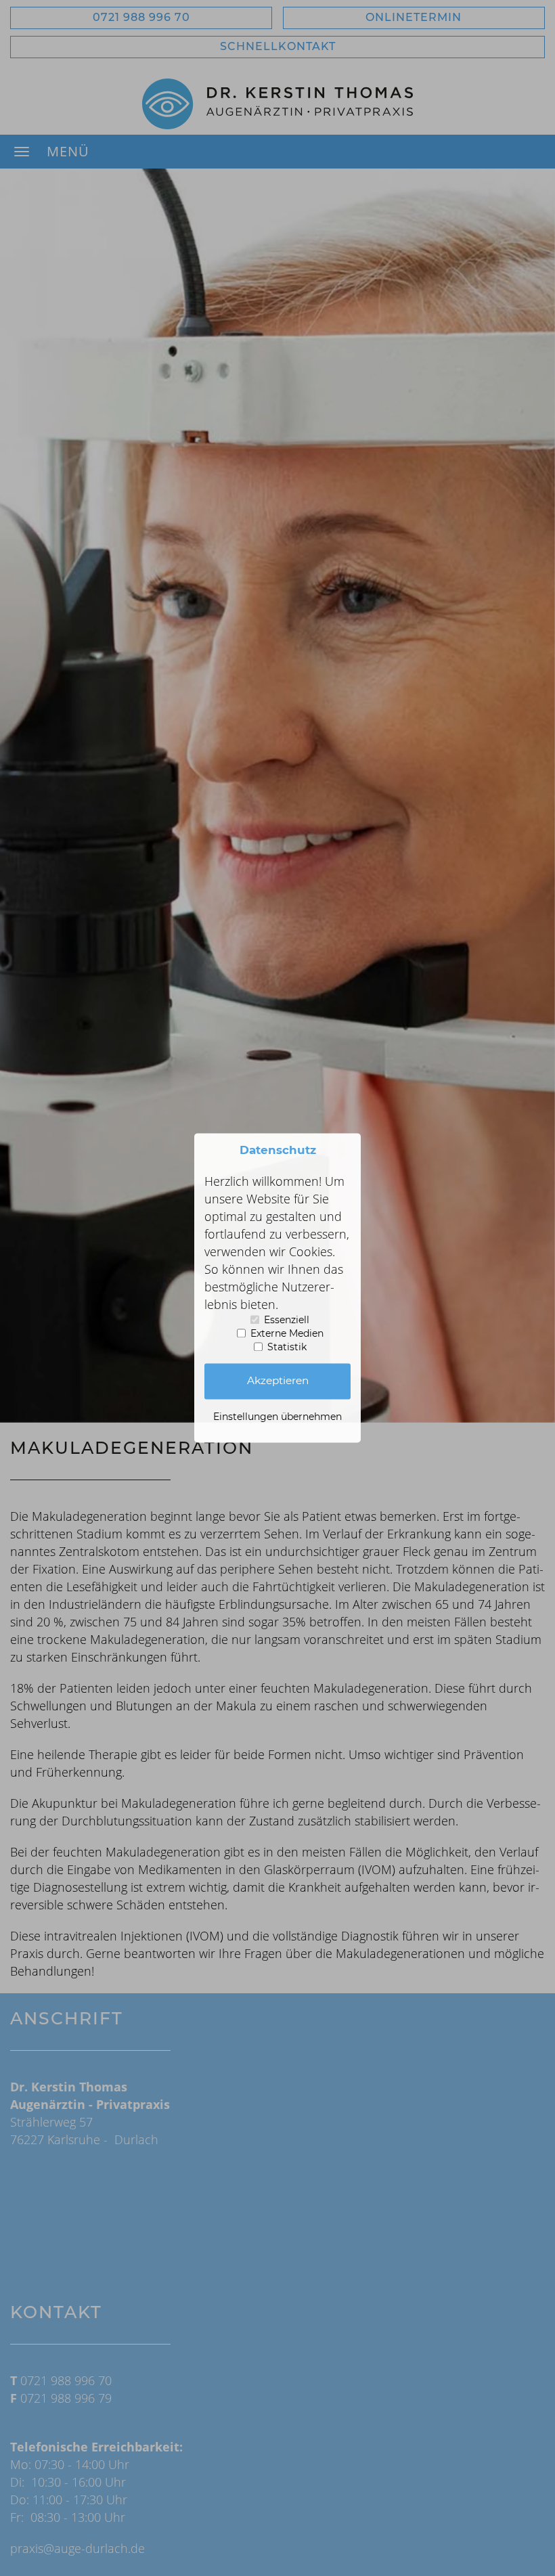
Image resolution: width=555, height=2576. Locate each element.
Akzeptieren (278, 1381)
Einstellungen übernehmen (277, 1417)
